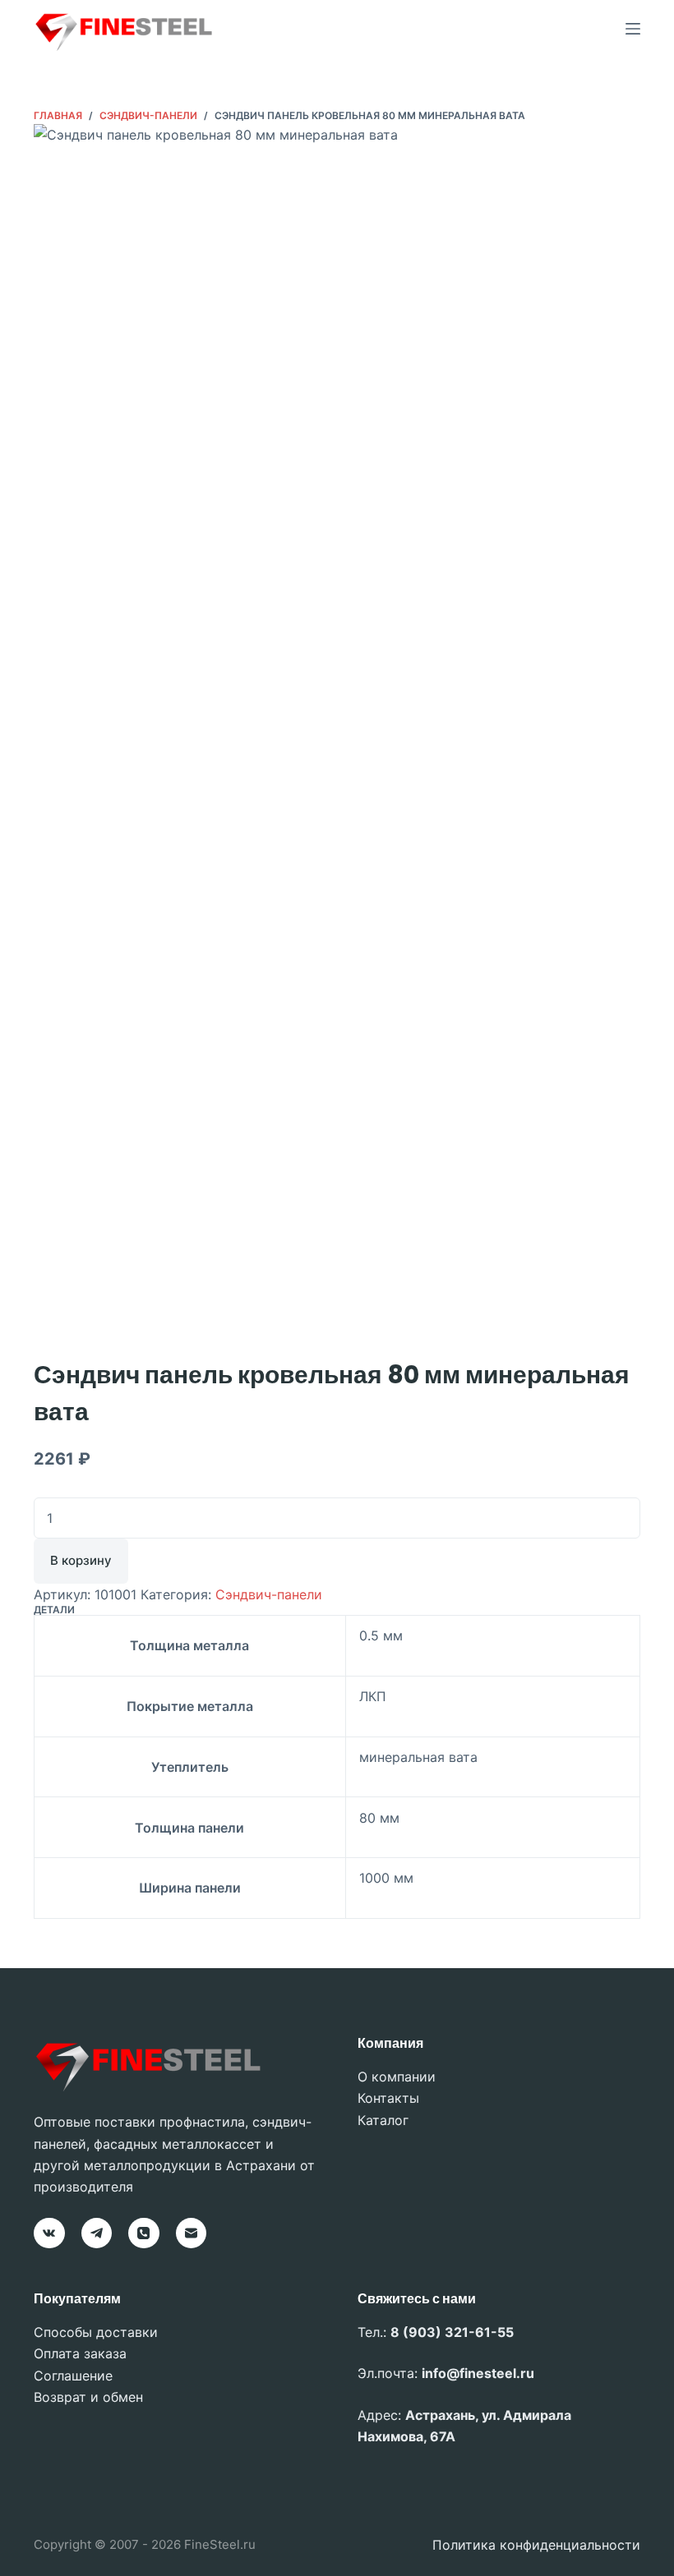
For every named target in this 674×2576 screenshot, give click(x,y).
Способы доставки (96, 2332)
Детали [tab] (54, 1610)
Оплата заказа (80, 2353)
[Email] (192, 2233)
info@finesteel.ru (478, 2373)
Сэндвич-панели (269, 1594)
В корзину (81, 1560)
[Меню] (633, 29)
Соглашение (73, 2376)
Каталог (383, 2120)
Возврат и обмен (88, 2397)
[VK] (49, 2233)
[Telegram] (97, 2233)
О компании (397, 2077)
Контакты (388, 2098)
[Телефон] (144, 2233)
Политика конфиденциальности (536, 2545)
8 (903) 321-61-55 (452, 2332)
